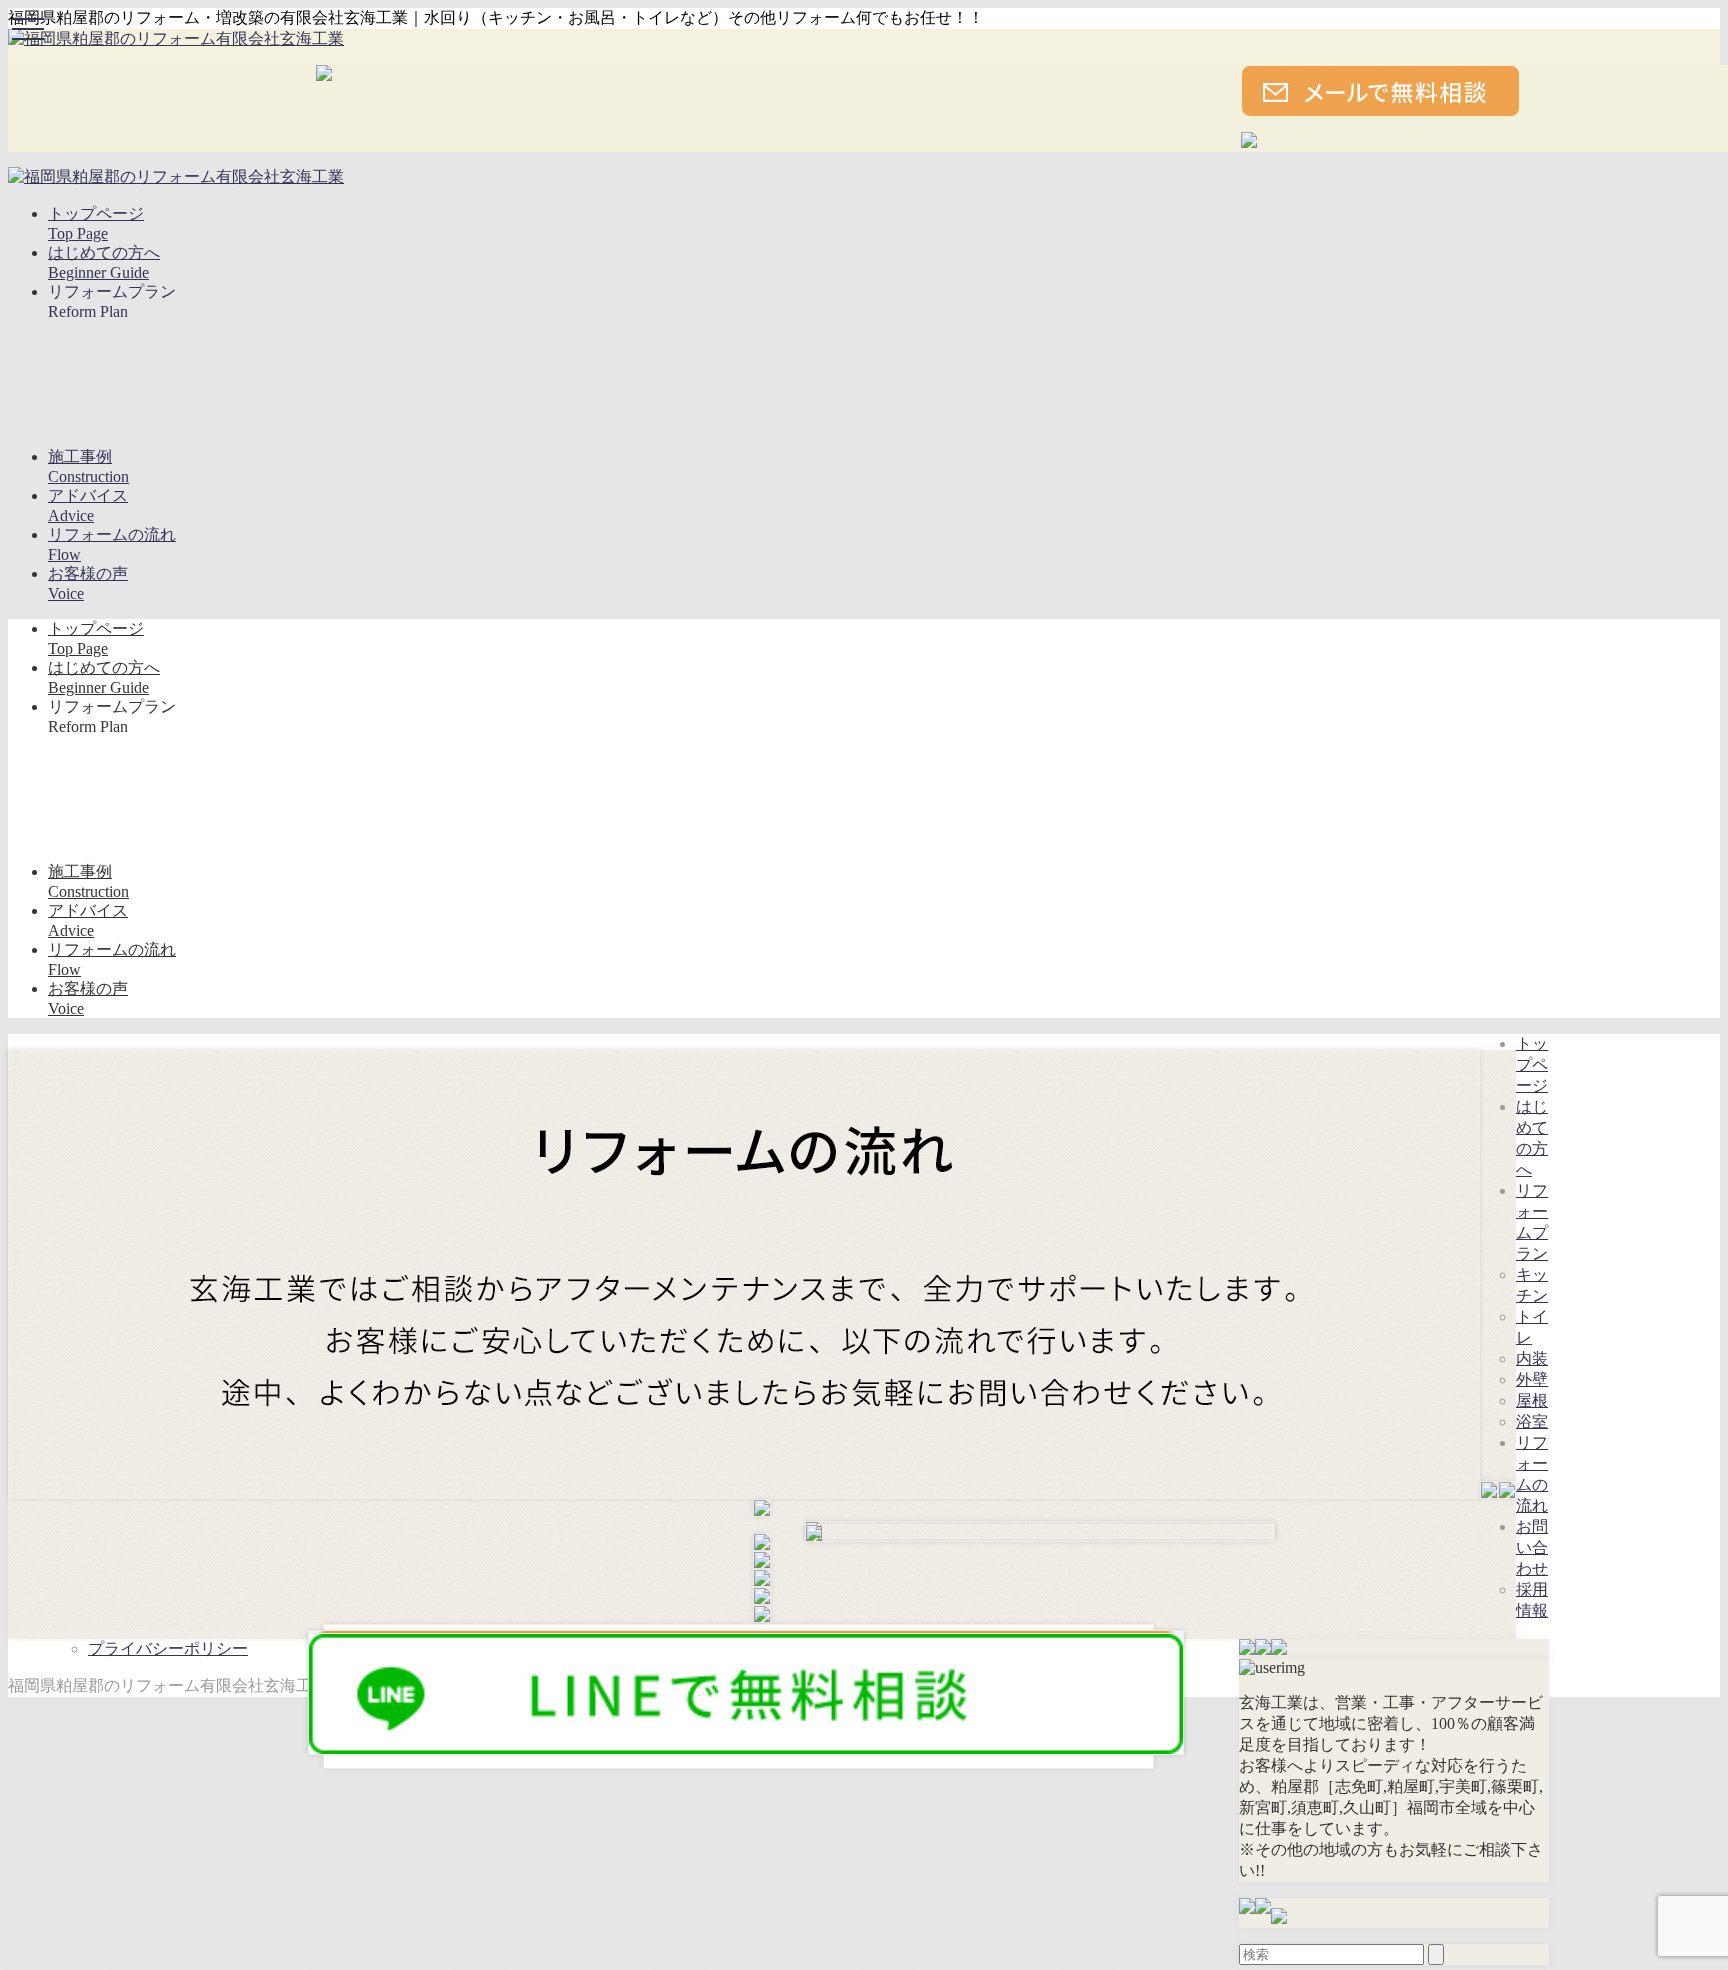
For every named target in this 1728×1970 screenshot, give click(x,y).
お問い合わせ (1532, 1547)
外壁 (1532, 1379)
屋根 (1532, 1400)
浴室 (1532, 1421)
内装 (1532, 1358)
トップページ (1532, 1064)
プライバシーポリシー (168, 1648)
